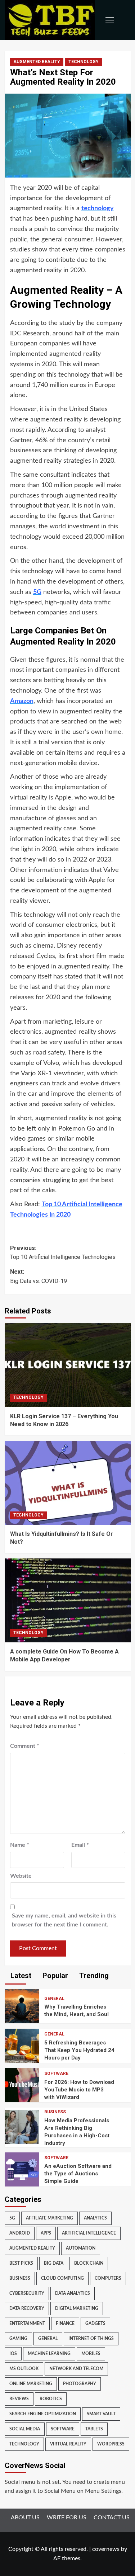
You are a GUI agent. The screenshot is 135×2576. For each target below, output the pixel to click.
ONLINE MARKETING (31, 2384)
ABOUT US (25, 2518)
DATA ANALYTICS (73, 2293)
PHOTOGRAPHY (80, 2384)
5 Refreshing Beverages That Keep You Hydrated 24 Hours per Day (79, 2050)
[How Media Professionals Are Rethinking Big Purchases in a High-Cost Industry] (22, 2127)
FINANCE (65, 2323)
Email (80, 1845)
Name (20, 1845)
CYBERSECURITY (27, 2293)
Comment (25, 1746)
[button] (108, 20)
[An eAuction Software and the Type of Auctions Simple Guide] (22, 2169)
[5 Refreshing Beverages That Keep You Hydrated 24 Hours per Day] (22, 2046)
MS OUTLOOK (24, 2369)
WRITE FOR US (67, 2518)
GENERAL (54, 1999)
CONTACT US (112, 2518)
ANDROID (20, 2233)
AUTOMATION (81, 2248)
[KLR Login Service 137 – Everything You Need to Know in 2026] (68, 1365)
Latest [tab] (20, 1976)
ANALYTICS (95, 2218)
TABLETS (94, 2429)
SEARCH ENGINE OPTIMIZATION (43, 2414)
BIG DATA (54, 2263)
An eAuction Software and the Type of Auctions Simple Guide (78, 2174)
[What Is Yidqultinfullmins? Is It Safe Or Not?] (68, 1483)
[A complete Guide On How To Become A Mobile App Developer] (68, 1600)
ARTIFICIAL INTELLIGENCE (89, 2233)
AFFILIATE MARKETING (49, 2218)
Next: (39, 1276)
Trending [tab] (93, 1976)
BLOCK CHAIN (89, 2263)
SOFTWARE (56, 2073)
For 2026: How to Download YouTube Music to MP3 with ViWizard (79, 2090)
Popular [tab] (54, 1976)
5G (12, 2218)
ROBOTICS (51, 2399)
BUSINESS (55, 2112)
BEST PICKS (21, 2263)
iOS (13, 2354)
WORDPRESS (111, 2444)
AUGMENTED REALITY (37, 62)
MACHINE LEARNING (49, 2354)
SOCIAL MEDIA (25, 2429)
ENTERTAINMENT (27, 2323)
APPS (46, 2233)
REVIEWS (19, 2399)
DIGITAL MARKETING (77, 2308)
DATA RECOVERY (27, 2308)
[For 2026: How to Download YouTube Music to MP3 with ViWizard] (22, 2085)
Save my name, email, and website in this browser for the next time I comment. (64, 1920)
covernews (106, 2549)
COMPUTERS (108, 2278)
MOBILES (91, 2354)
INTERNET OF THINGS (91, 2339)
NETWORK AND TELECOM (76, 2369)
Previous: (63, 1253)
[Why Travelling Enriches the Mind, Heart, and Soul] (22, 2006)
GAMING (18, 2339)
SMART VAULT (101, 2414)
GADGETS (95, 2323)
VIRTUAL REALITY (68, 2444)
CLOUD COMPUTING (62, 2278)
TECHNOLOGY (84, 62)
